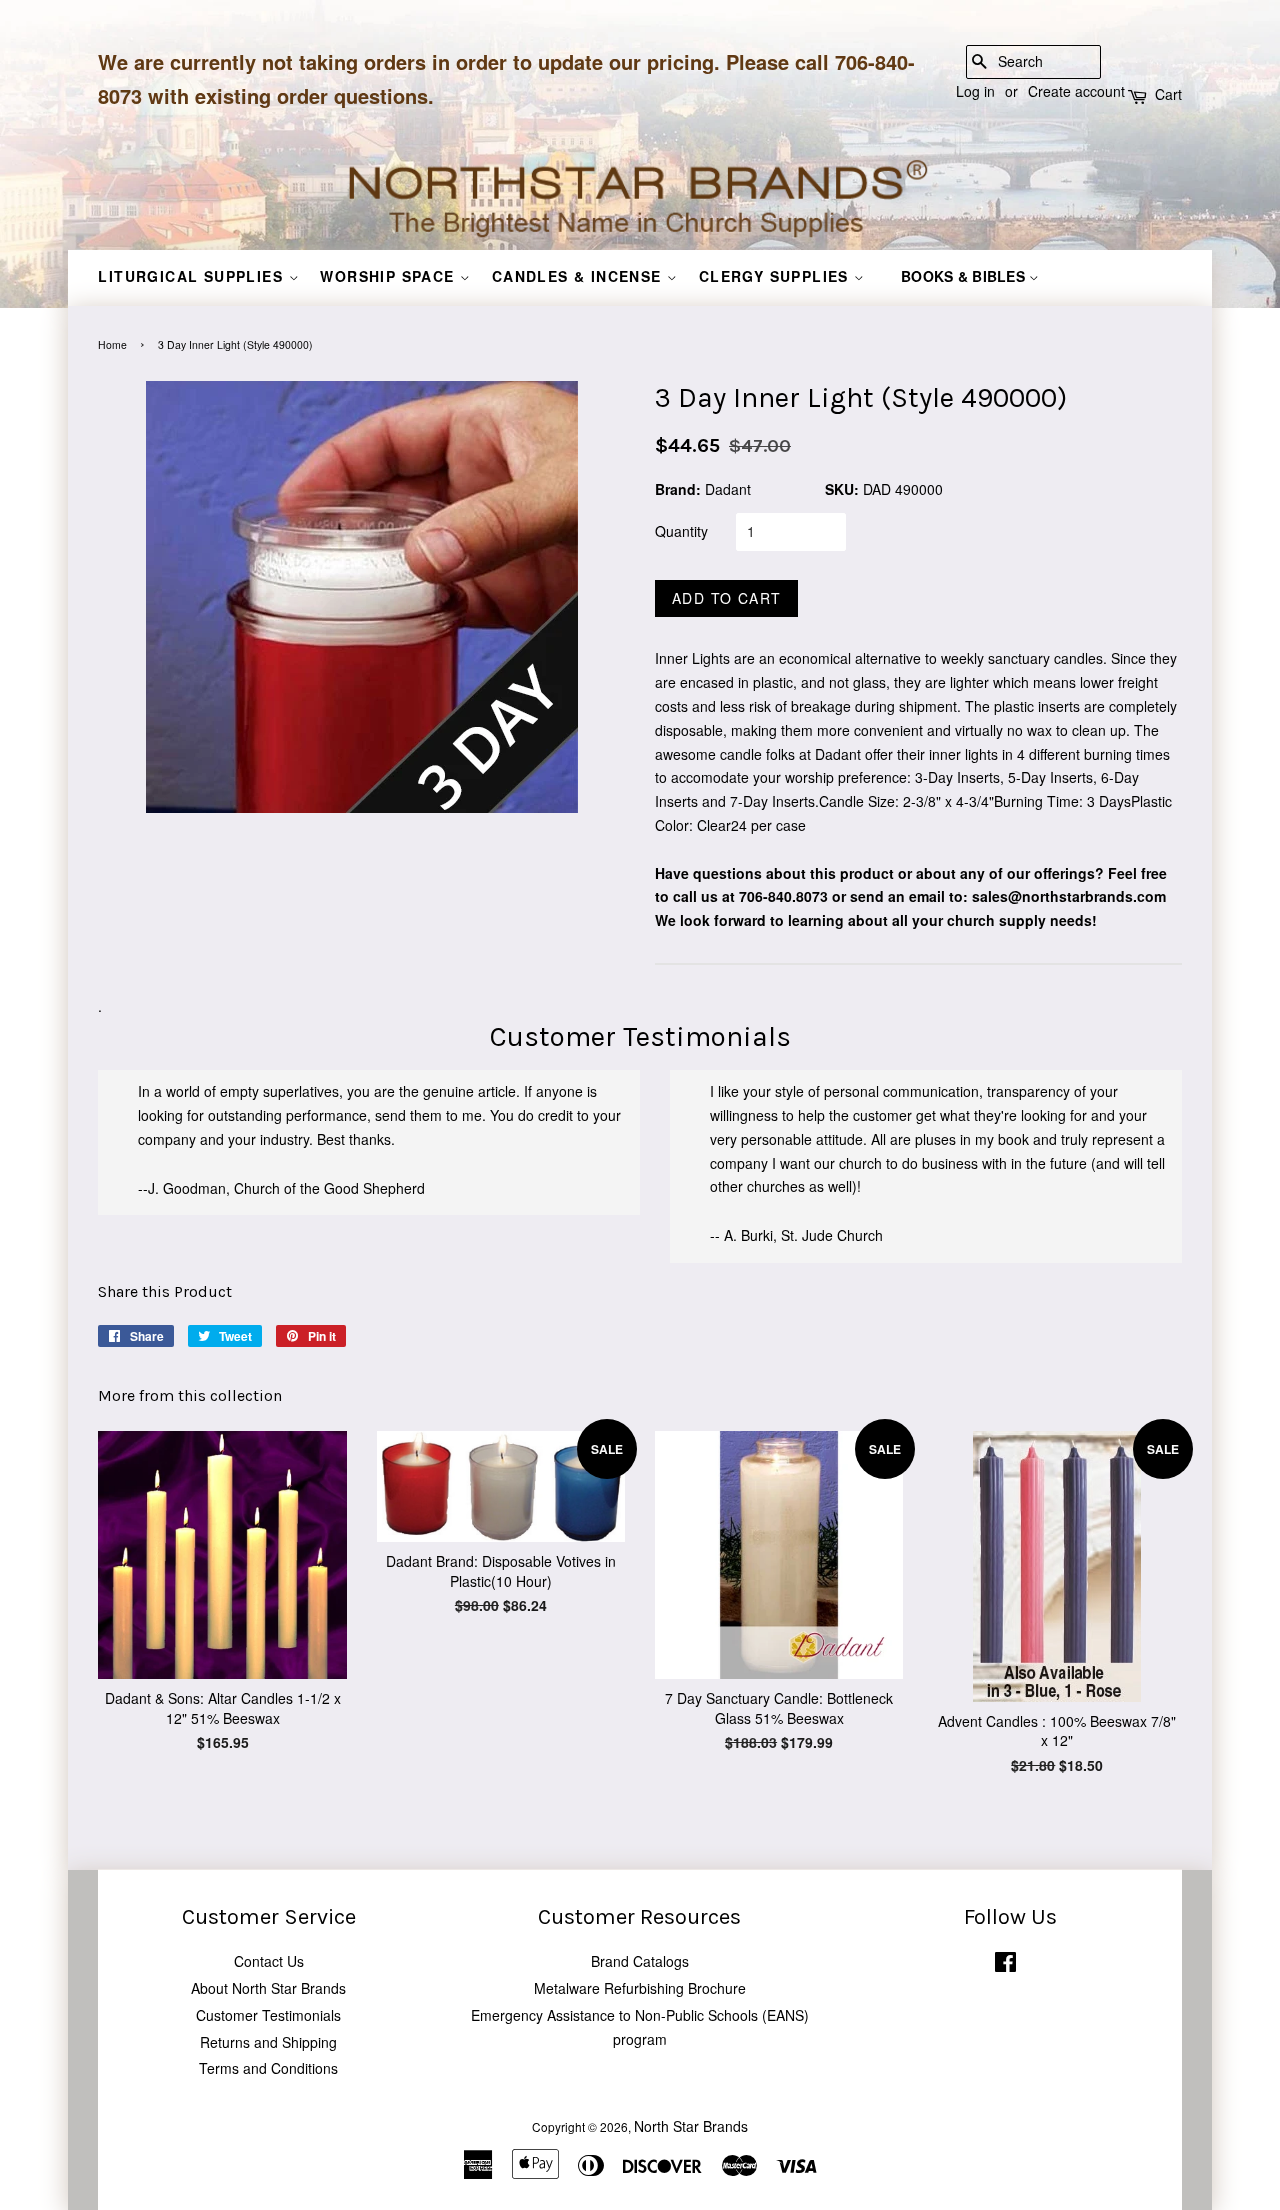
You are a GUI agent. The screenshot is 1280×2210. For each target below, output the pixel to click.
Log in (975, 91)
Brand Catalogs (640, 1961)
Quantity (681, 531)
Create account (1076, 91)
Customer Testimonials (268, 2015)
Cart (1168, 94)
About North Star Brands (268, 1988)
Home (112, 344)
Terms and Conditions (268, 2068)
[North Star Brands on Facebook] (1005, 1965)
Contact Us (269, 1961)
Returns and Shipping (268, 2042)
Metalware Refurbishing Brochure (640, 1988)
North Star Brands (691, 2126)
